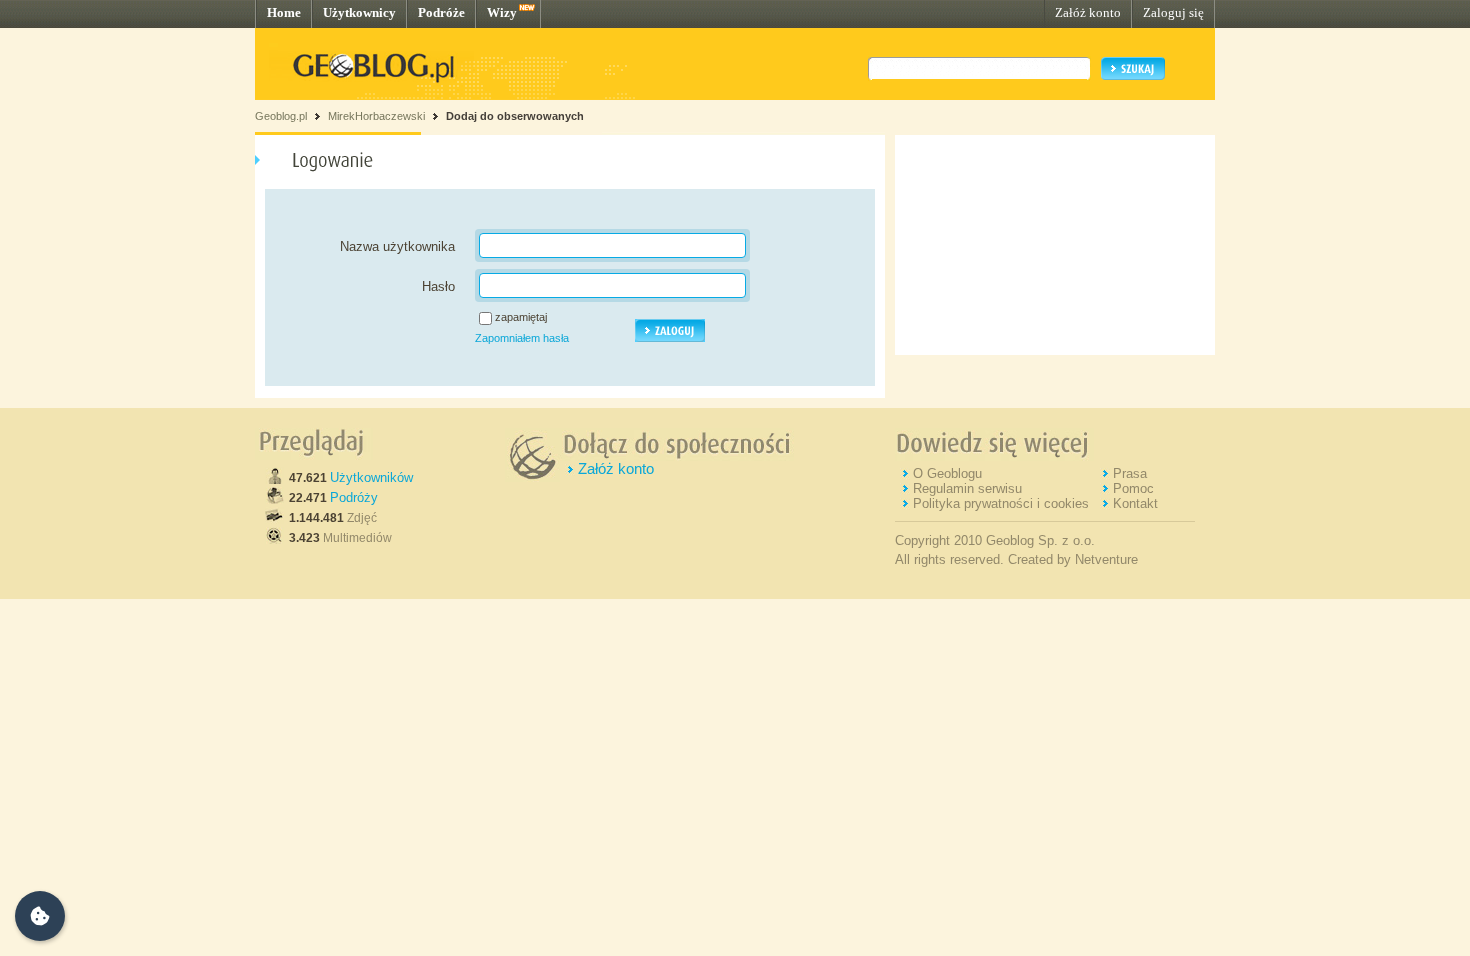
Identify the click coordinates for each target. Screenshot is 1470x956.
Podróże (441, 12)
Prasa (1130, 473)
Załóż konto (1088, 12)
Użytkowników (371, 477)
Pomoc (1133, 488)
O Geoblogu (947, 473)
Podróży (354, 497)
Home (284, 12)
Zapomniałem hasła (522, 338)
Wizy (502, 12)
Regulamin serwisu (967, 488)
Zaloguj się (1173, 12)
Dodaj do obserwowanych (515, 116)
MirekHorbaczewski (376, 116)
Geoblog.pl (281, 116)
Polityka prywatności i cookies (1001, 503)
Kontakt (1135, 503)
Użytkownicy (359, 12)
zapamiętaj (521, 317)
